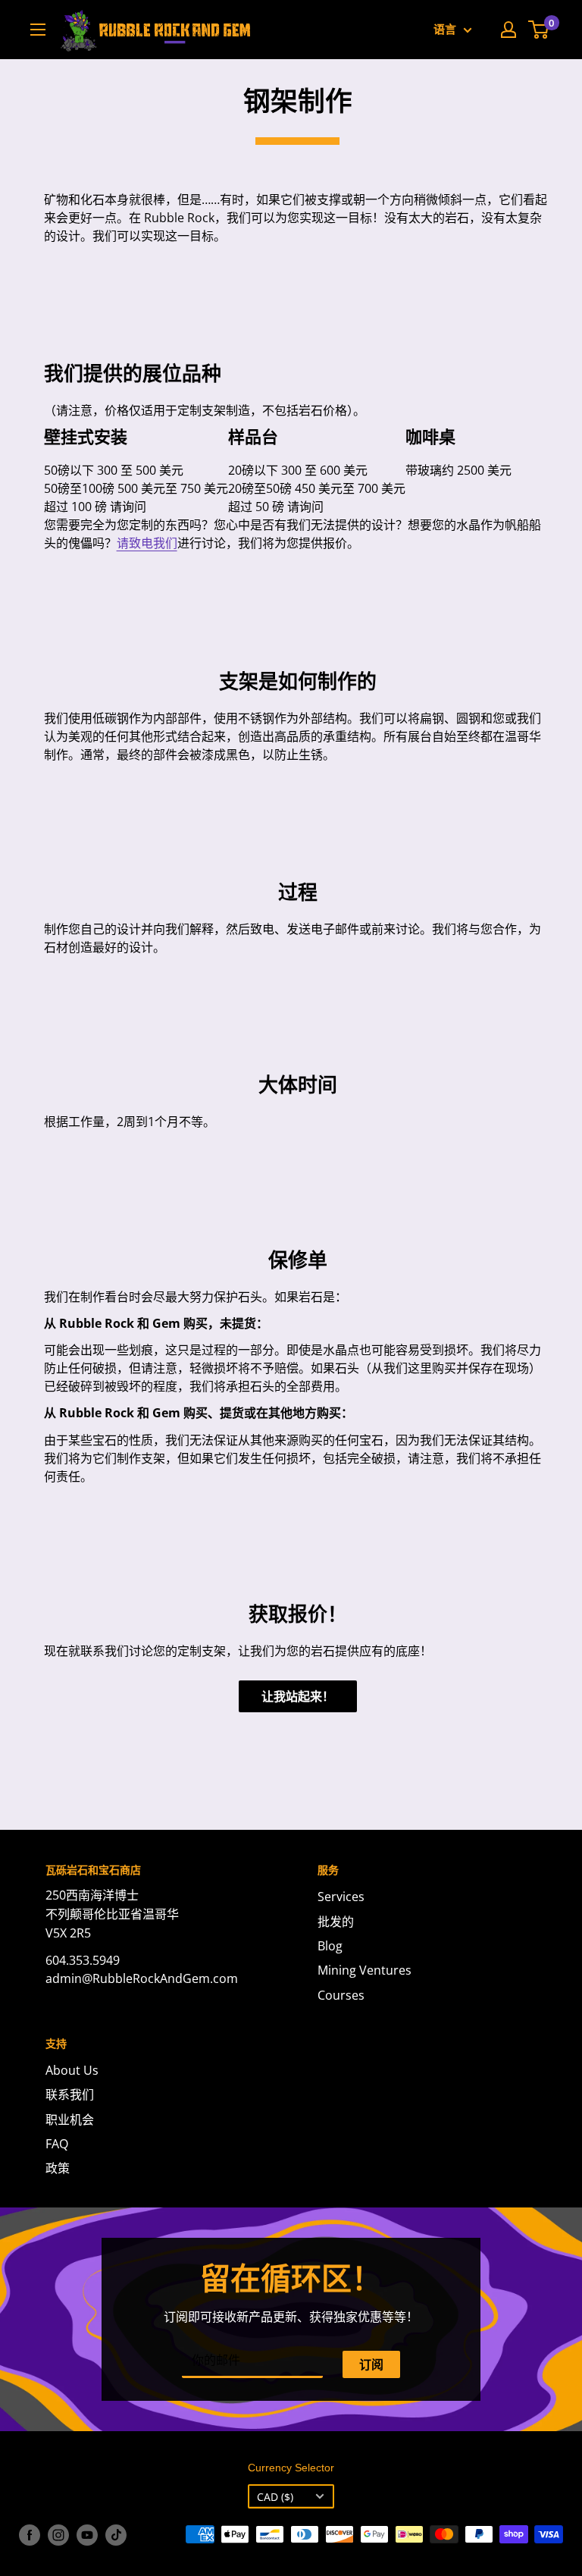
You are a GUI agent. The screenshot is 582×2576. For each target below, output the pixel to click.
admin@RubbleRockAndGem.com (142, 1978)
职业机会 (70, 2119)
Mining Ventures (365, 1970)
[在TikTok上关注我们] (116, 2534)
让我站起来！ (298, 1696)
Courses (341, 1995)
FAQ (57, 2144)
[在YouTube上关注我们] (87, 2534)
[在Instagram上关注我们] (58, 2534)
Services (341, 1897)
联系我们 (70, 2094)
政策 (58, 2168)
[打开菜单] (38, 30)
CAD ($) (275, 2497)
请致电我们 (147, 543)
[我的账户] (508, 30)
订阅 (371, 2364)
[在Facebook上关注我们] (30, 2534)
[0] (539, 30)
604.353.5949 (83, 1960)
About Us (72, 2070)
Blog (330, 1946)
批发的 (336, 1922)
